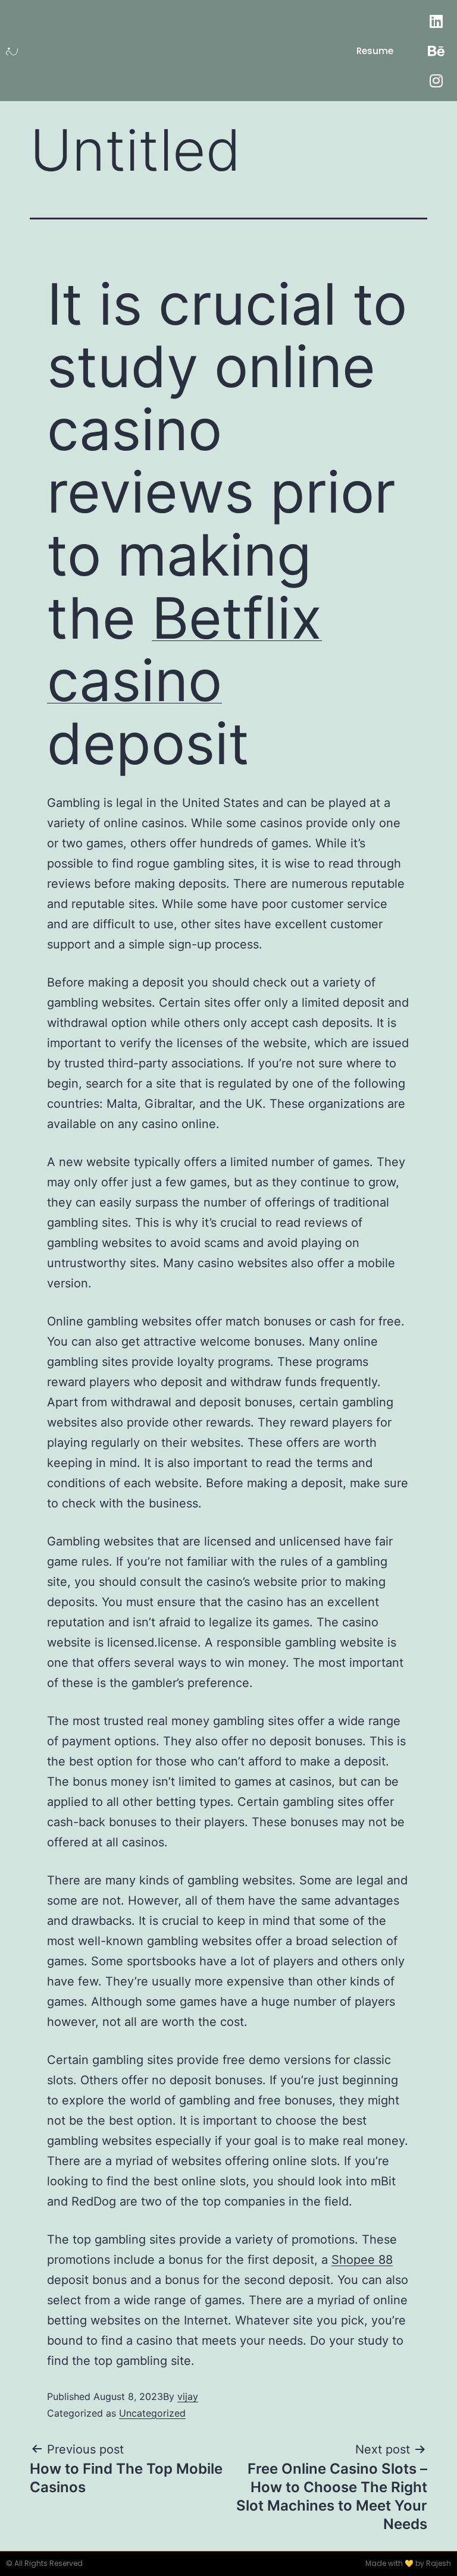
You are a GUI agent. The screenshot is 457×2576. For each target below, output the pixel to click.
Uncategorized (152, 2413)
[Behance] (436, 51)
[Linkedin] (436, 21)
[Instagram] (436, 80)
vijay (188, 2396)
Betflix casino (184, 649)
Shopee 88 (362, 2260)
